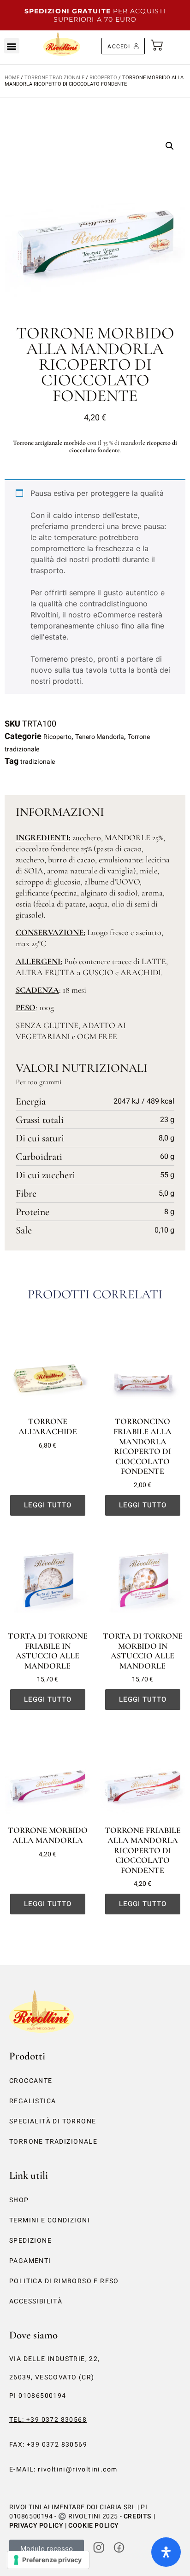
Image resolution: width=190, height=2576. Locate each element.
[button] (12, 46)
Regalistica (33, 2101)
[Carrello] (157, 43)
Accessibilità (36, 2301)
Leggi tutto (48, 1505)
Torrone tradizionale (54, 78)
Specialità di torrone (53, 2121)
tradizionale (38, 762)
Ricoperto (103, 78)
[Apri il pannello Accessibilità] (166, 2552)
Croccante (31, 2081)
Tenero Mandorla (100, 737)
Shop (19, 2200)
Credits (138, 2516)
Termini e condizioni (50, 2220)
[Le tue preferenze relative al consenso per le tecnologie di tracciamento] (48, 2560)
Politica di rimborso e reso (64, 2281)
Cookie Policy (94, 2526)
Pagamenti (30, 2261)
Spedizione (30, 2241)
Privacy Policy (36, 2526)
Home (12, 78)
